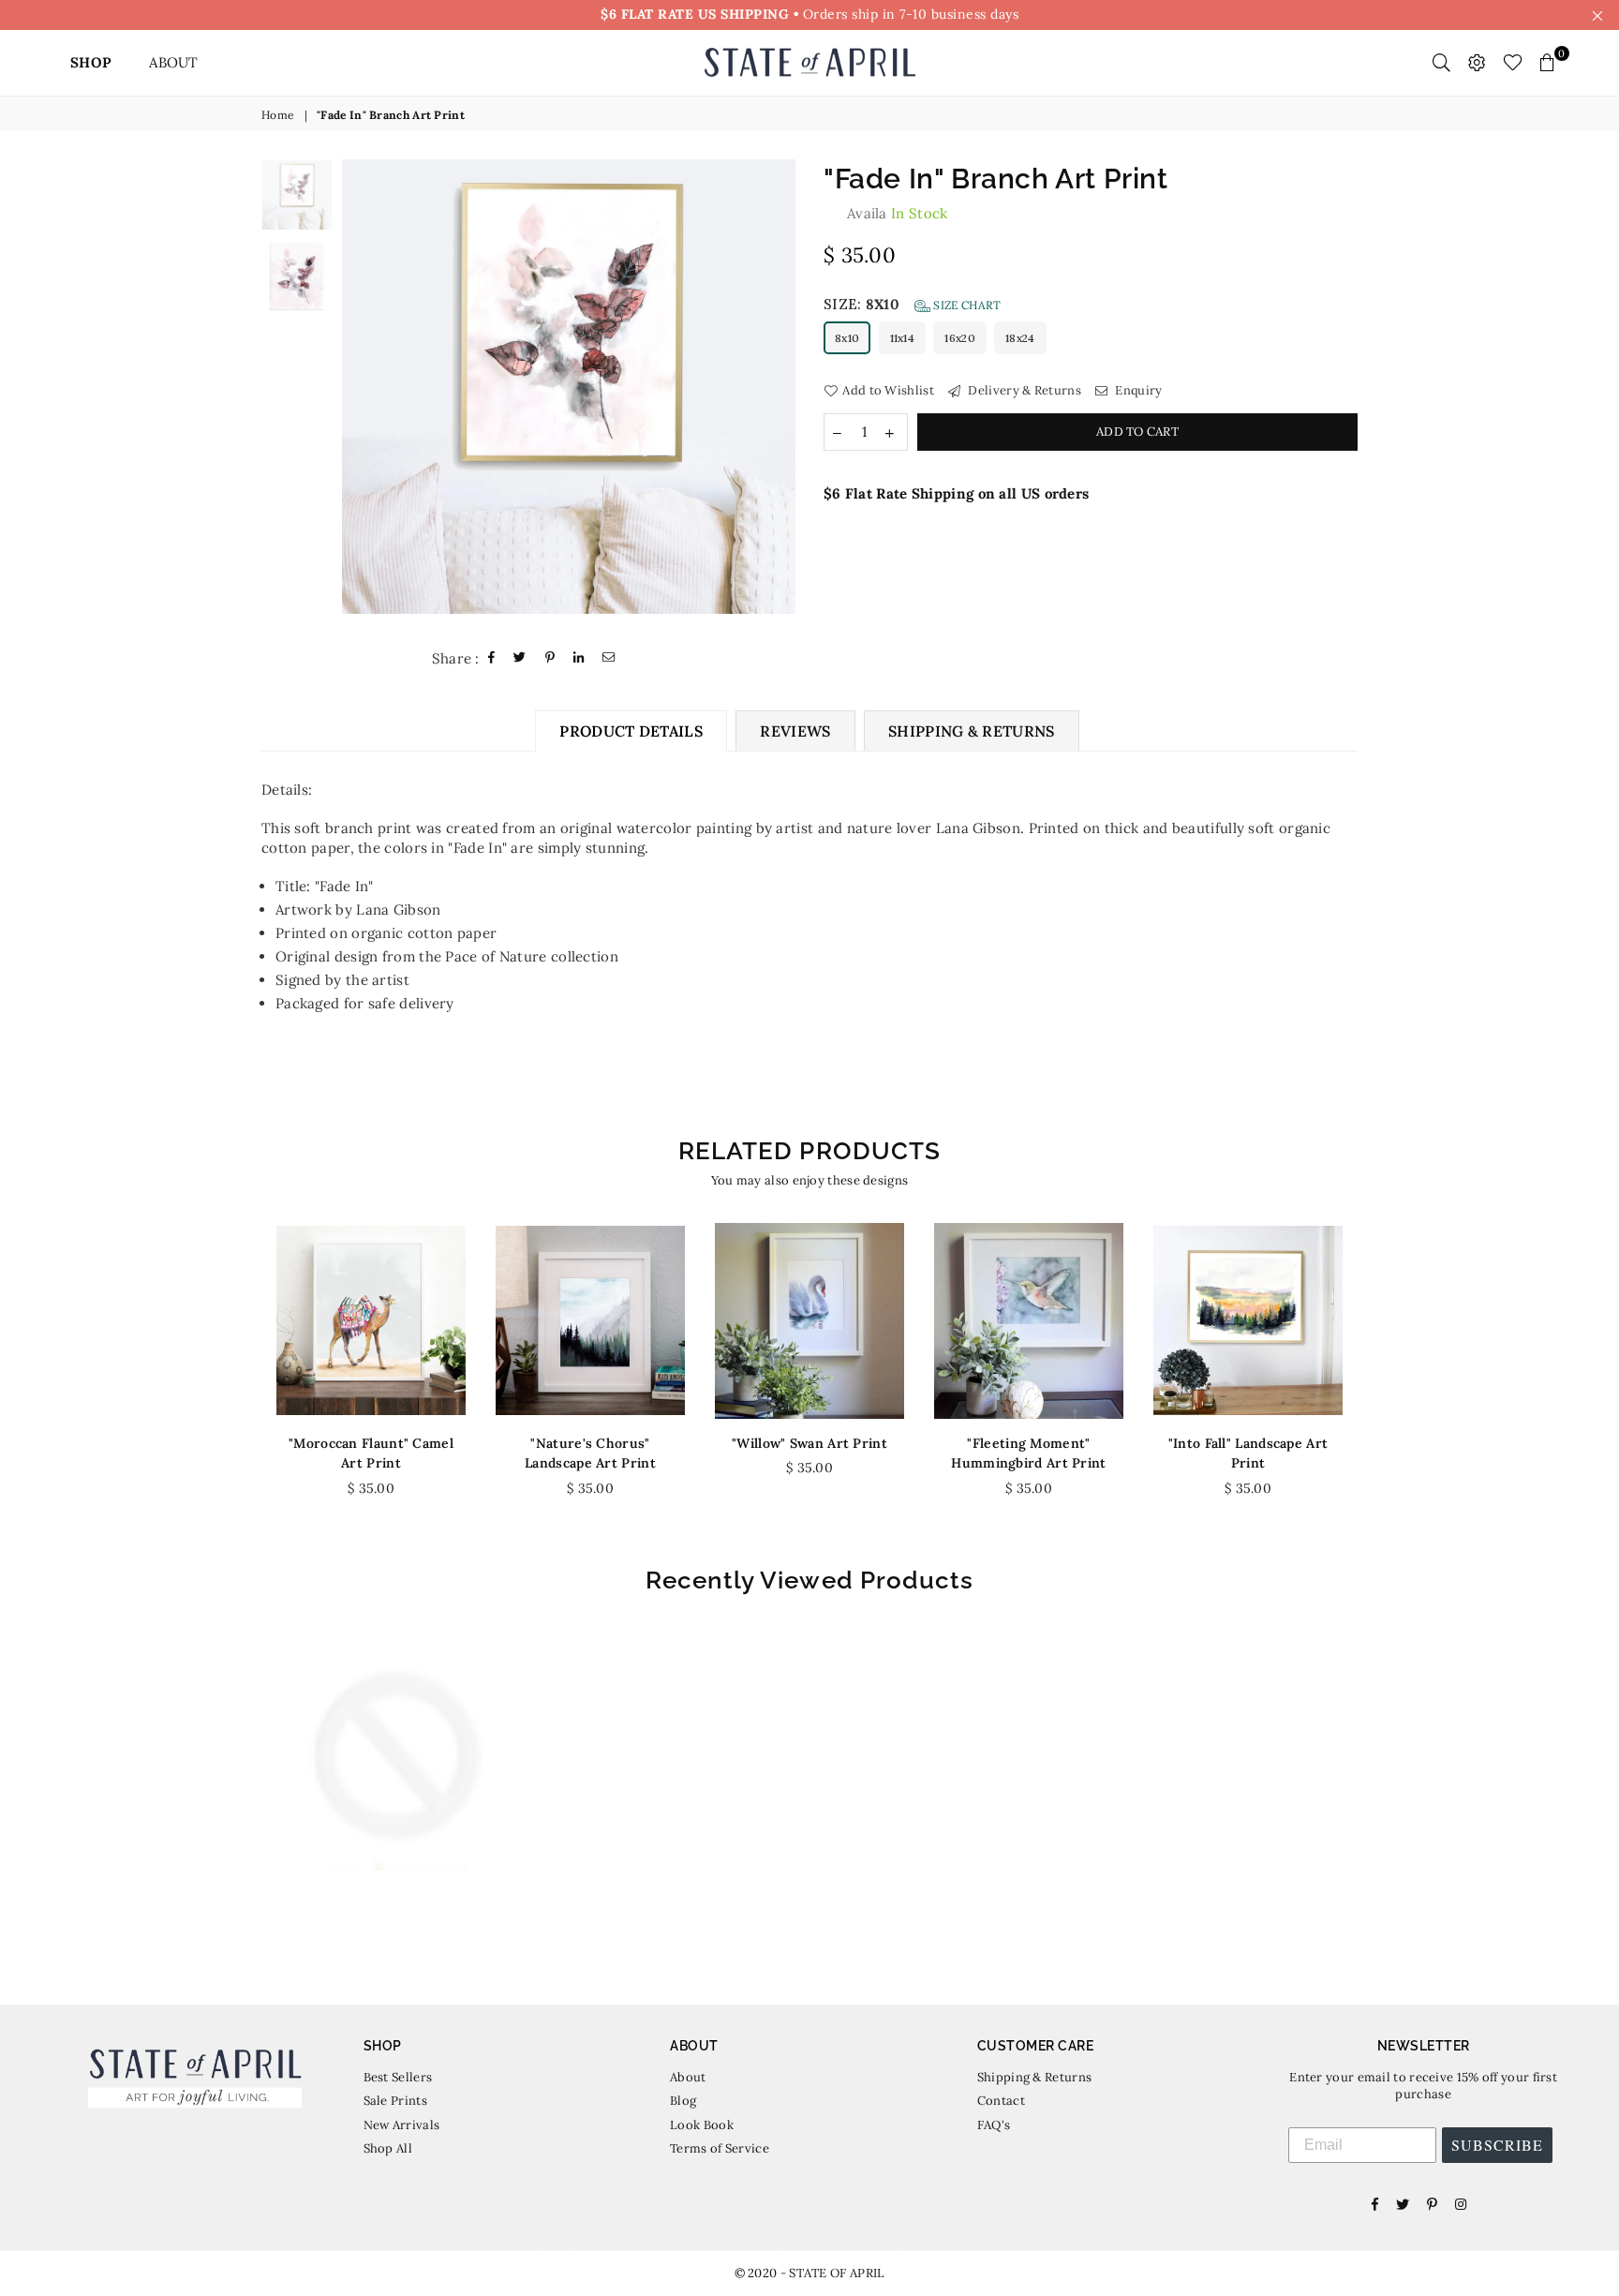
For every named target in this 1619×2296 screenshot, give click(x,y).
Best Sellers (398, 2077)
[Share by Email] (609, 658)
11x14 (903, 338)
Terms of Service (720, 2148)
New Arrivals (402, 2125)
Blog (683, 2101)
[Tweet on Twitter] (520, 658)
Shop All (388, 2148)
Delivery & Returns (1023, 390)
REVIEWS (795, 731)
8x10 (847, 338)
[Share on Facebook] (492, 658)
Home (278, 115)
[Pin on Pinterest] (550, 658)
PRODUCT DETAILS (631, 731)
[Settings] (1477, 63)
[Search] (1441, 63)
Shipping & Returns (1034, 2077)
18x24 (1020, 338)
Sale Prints (395, 2101)
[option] (569, 387)
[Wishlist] (1513, 63)
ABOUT (174, 62)
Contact (1001, 2101)
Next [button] (779, 393)
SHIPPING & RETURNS (972, 731)
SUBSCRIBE (1497, 2145)
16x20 (960, 338)
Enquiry (1137, 390)
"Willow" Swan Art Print (809, 1443)
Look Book (702, 2125)
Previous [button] (358, 393)
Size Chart (965, 305)
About (688, 2077)
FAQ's (994, 2125)
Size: (912, 304)
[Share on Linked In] (579, 658)
